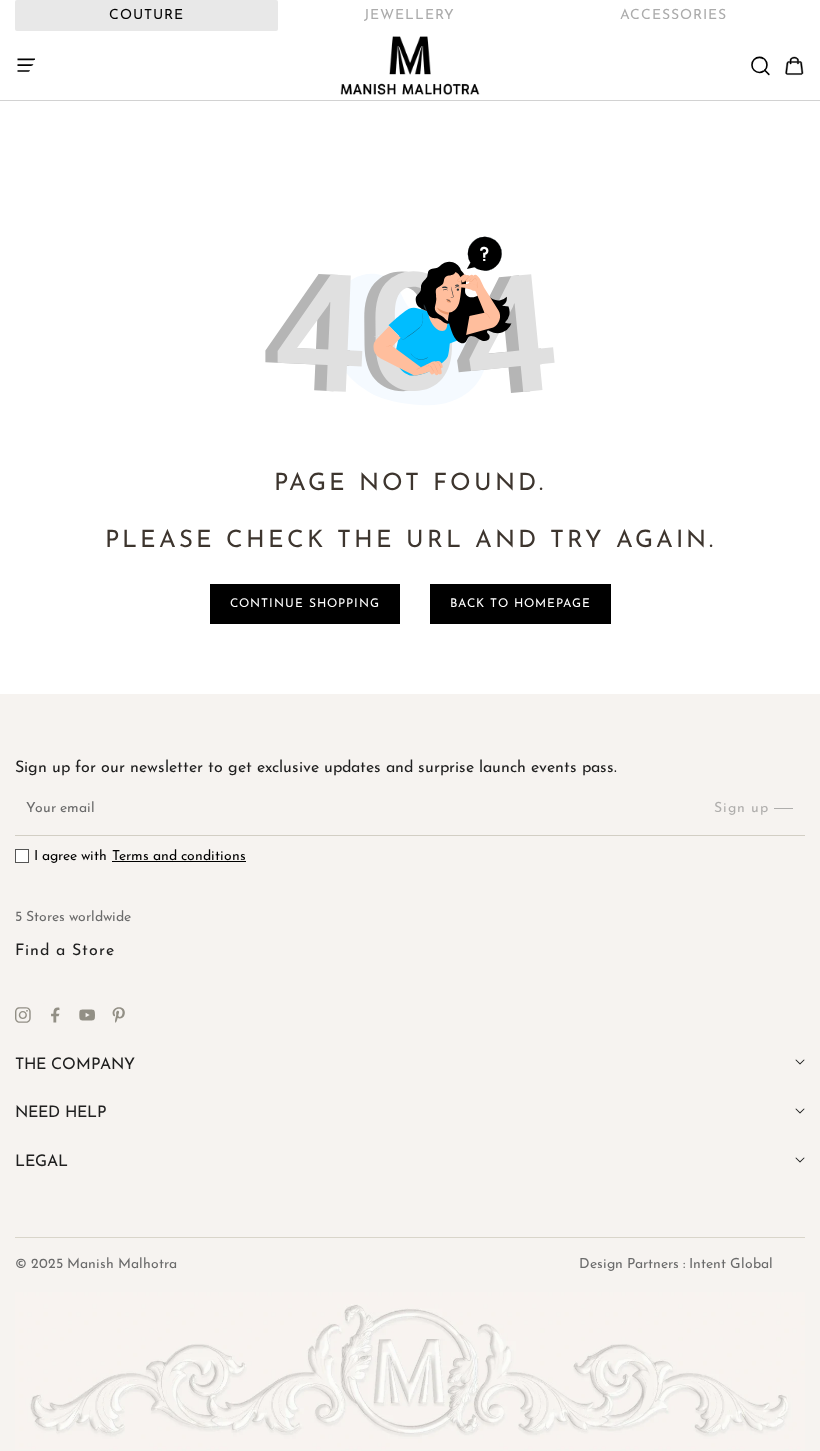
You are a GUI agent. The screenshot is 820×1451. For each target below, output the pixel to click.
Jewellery (409, 15)
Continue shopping (305, 604)
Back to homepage (520, 604)
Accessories (673, 15)
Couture (146, 15)
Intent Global (731, 1264)
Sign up (741, 808)
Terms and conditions (179, 856)
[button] (32, 66)
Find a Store (65, 951)
